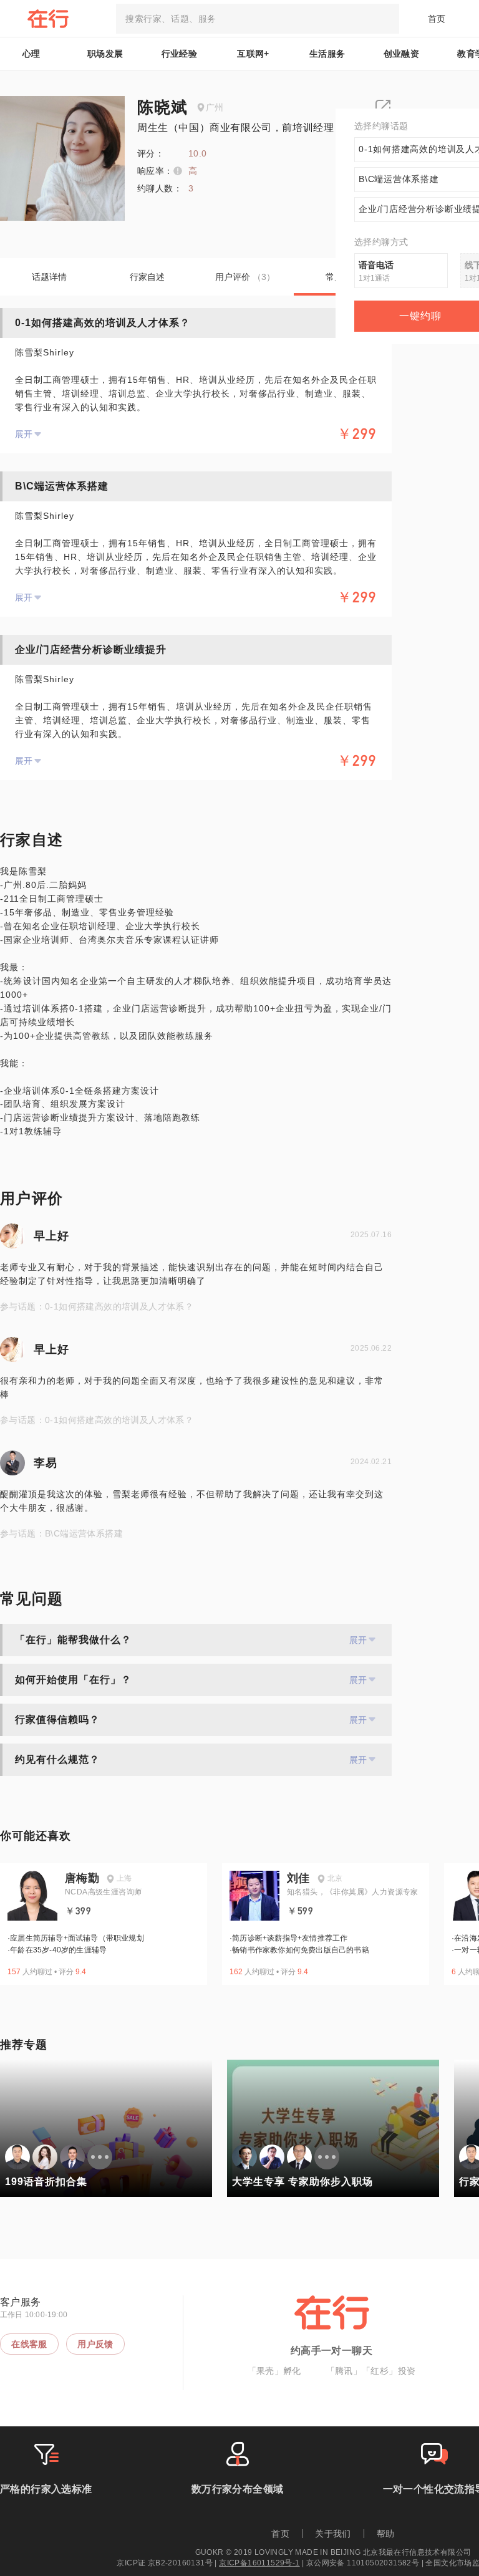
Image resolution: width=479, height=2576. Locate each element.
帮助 (386, 2534)
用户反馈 (95, 2344)
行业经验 (180, 54)
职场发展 (105, 54)
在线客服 (29, 2344)
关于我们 (333, 2534)
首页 (437, 19)
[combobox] (258, 19)
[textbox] (258, 19)
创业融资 (402, 54)
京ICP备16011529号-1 (259, 2563)
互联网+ (253, 54)
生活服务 (327, 54)
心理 (31, 54)
